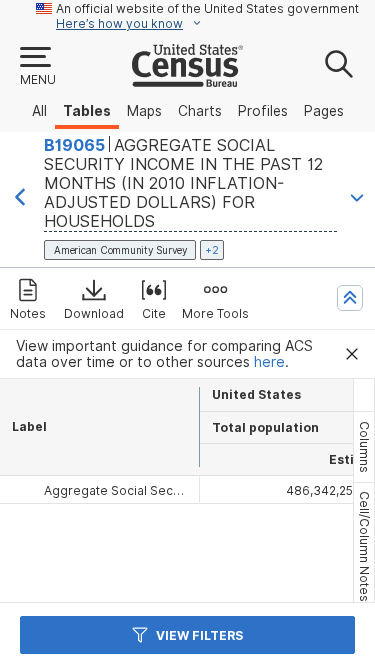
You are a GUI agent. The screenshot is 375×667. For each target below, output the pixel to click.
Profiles (263, 111)
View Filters (199, 635)
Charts (200, 111)
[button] (37, 67)
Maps (144, 111)
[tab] (364, 447)
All (39, 111)
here (269, 362)
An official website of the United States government (207, 8)
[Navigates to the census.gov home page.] (187, 79)
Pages (324, 111)
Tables (87, 111)
